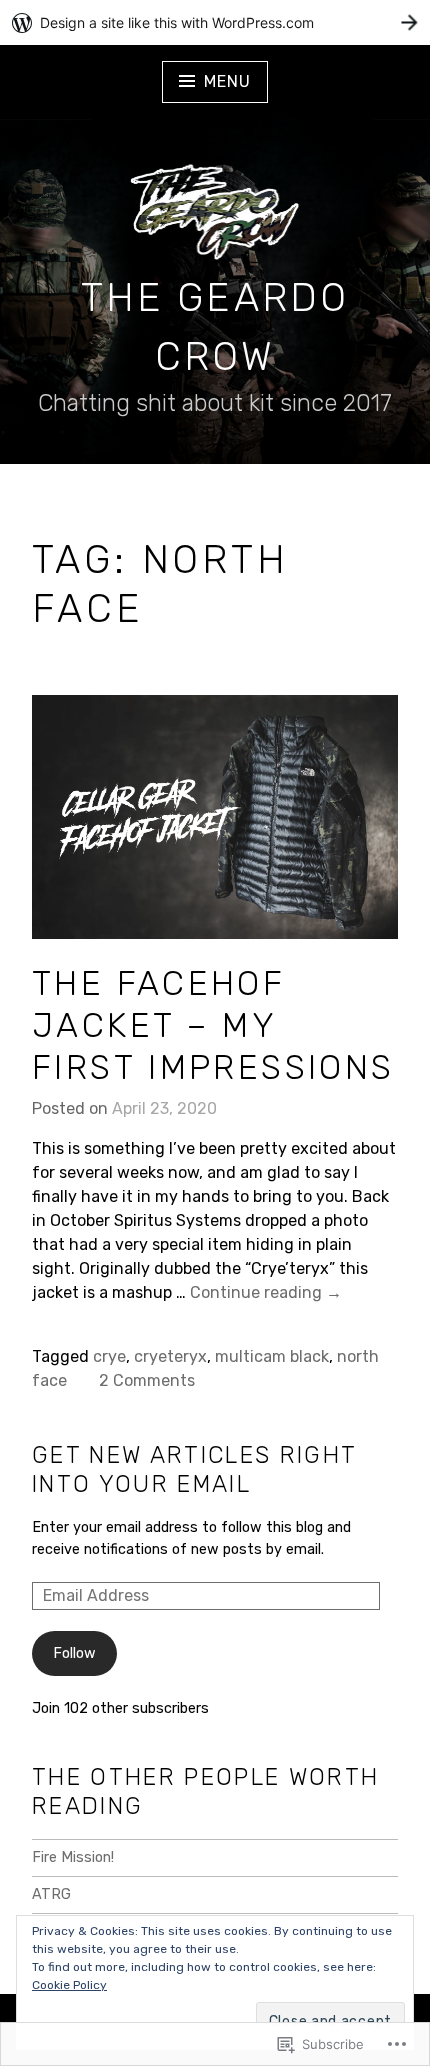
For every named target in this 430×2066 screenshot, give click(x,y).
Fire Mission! (73, 1857)
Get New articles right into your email (194, 1469)
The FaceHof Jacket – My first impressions (213, 1025)
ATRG (51, 1894)
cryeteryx (170, 1356)
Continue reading (266, 1293)
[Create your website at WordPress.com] (215, 22)
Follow (74, 1653)
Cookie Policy (69, 1985)
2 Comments (147, 1380)
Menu (227, 81)
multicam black (272, 1356)
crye (109, 1356)
